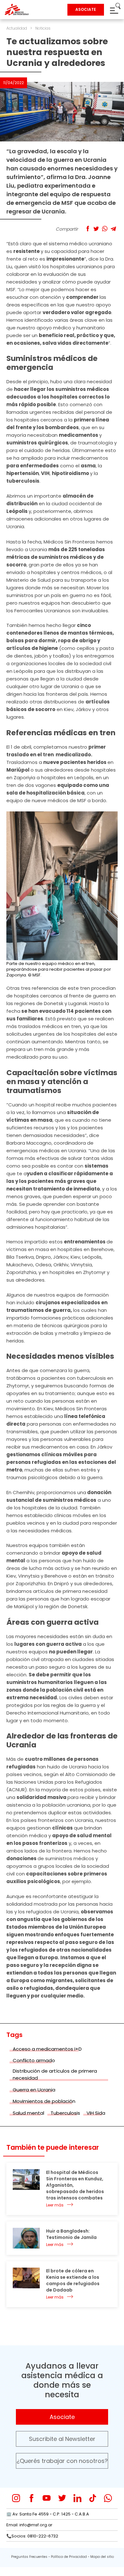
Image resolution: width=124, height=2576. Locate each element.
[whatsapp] (108, 2498)
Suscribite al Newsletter (62, 2439)
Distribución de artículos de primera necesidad (55, 2075)
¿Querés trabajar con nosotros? (62, 2461)
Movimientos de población (44, 2101)
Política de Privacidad (69, 2557)
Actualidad (17, 28)
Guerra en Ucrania (34, 2090)
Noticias (43, 28)
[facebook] (31, 2498)
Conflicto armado (34, 2060)
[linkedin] (77, 2498)
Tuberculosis (65, 2113)
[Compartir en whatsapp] (105, 229)
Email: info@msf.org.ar (29, 2525)
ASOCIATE (86, 9)
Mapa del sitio (102, 2557)
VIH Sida (96, 2113)
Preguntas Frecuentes (29, 2557)
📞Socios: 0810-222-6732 (32, 2536)
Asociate (62, 2417)
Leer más (55, 2205)
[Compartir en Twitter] (96, 229)
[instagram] (16, 2498)
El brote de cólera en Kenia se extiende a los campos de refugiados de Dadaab (73, 2280)
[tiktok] (93, 2498)
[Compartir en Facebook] (88, 229)
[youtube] (47, 2498)
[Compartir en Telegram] (113, 229)
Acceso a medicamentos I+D (47, 2049)
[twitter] (62, 2498)
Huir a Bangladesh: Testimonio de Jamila (71, 2234)
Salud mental (28, 2113)
